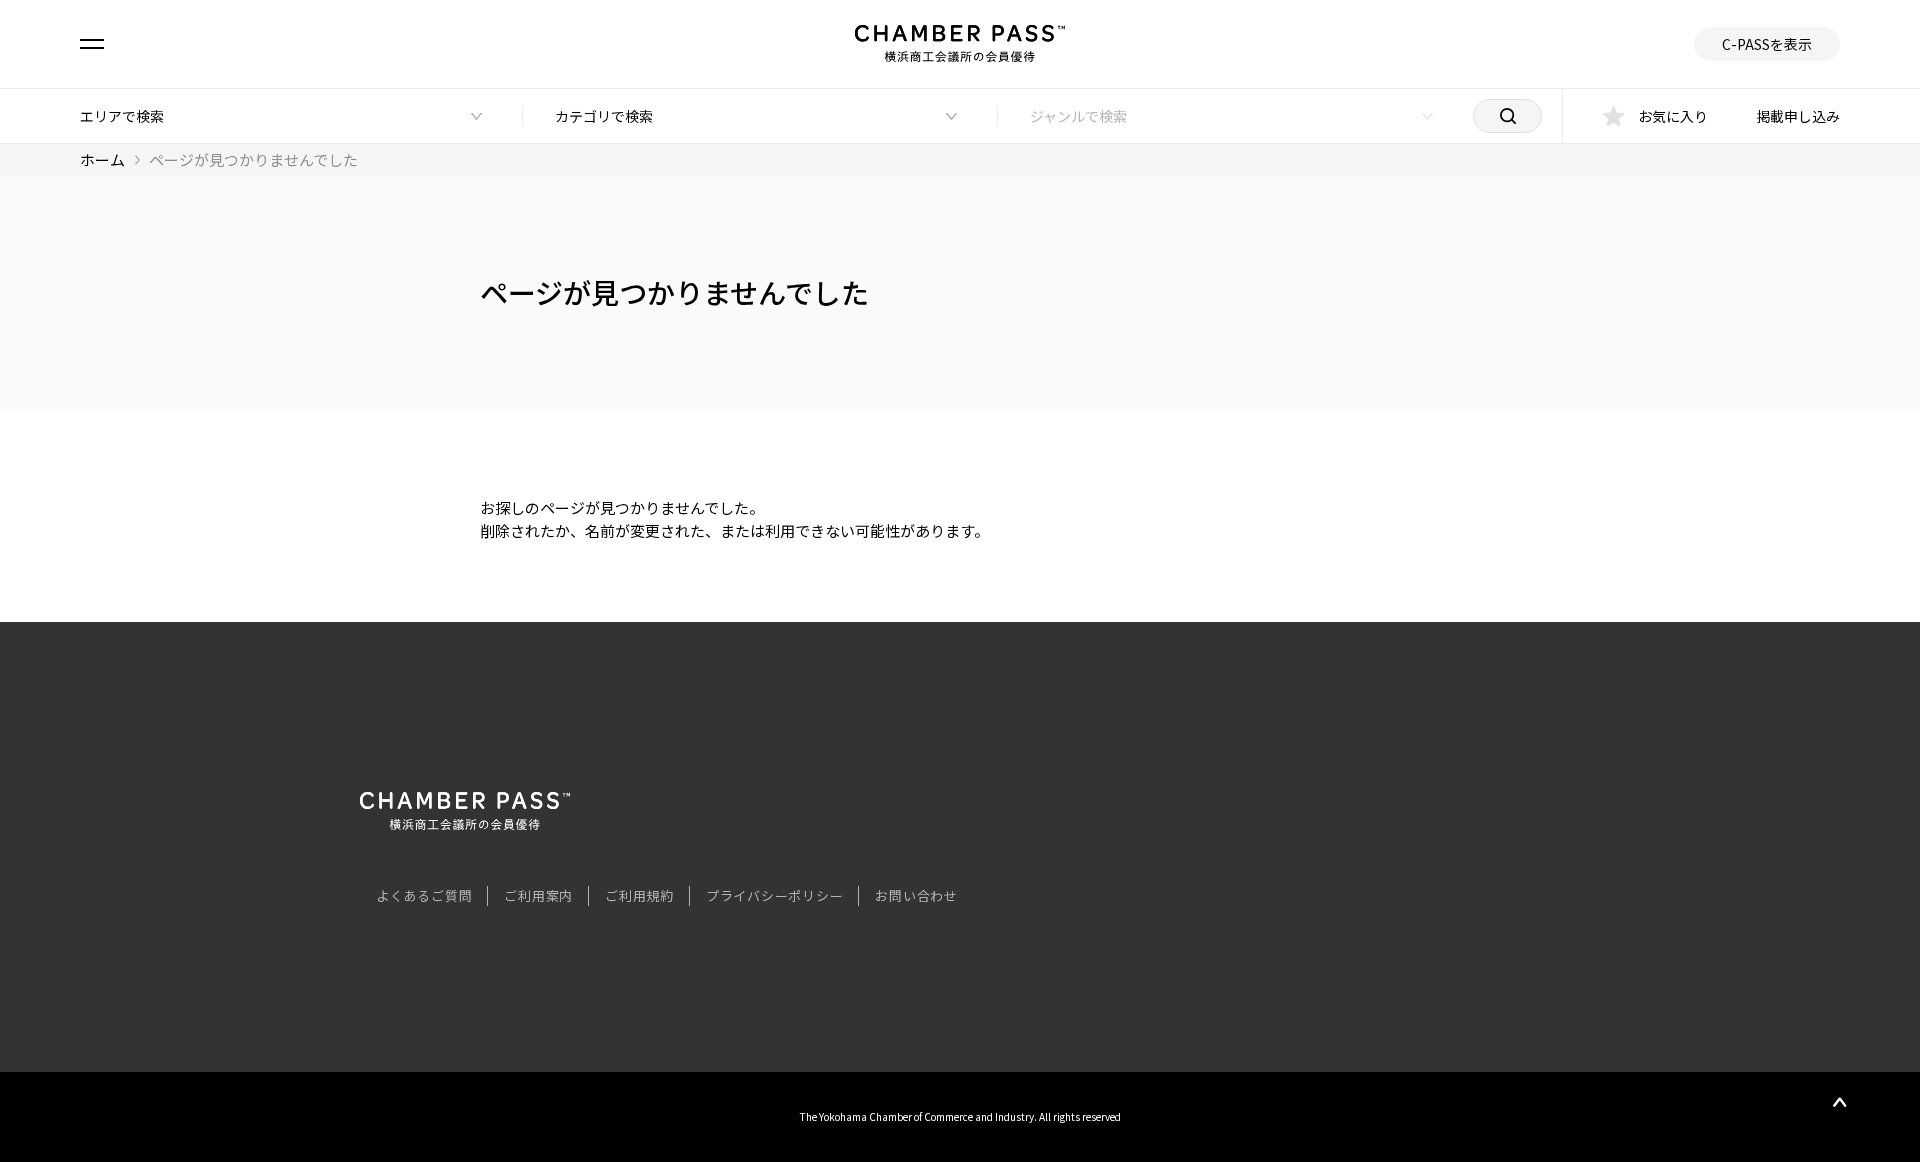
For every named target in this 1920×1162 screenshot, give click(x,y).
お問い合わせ (916, 895)
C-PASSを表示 (1767, 44)
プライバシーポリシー (775, 895)
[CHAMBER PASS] (465, 823)
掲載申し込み (1798, 116)
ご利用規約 (639, 895)
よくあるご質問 (424, 895)
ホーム (102, 159)
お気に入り (1673, 116)
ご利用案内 (538, 895)
